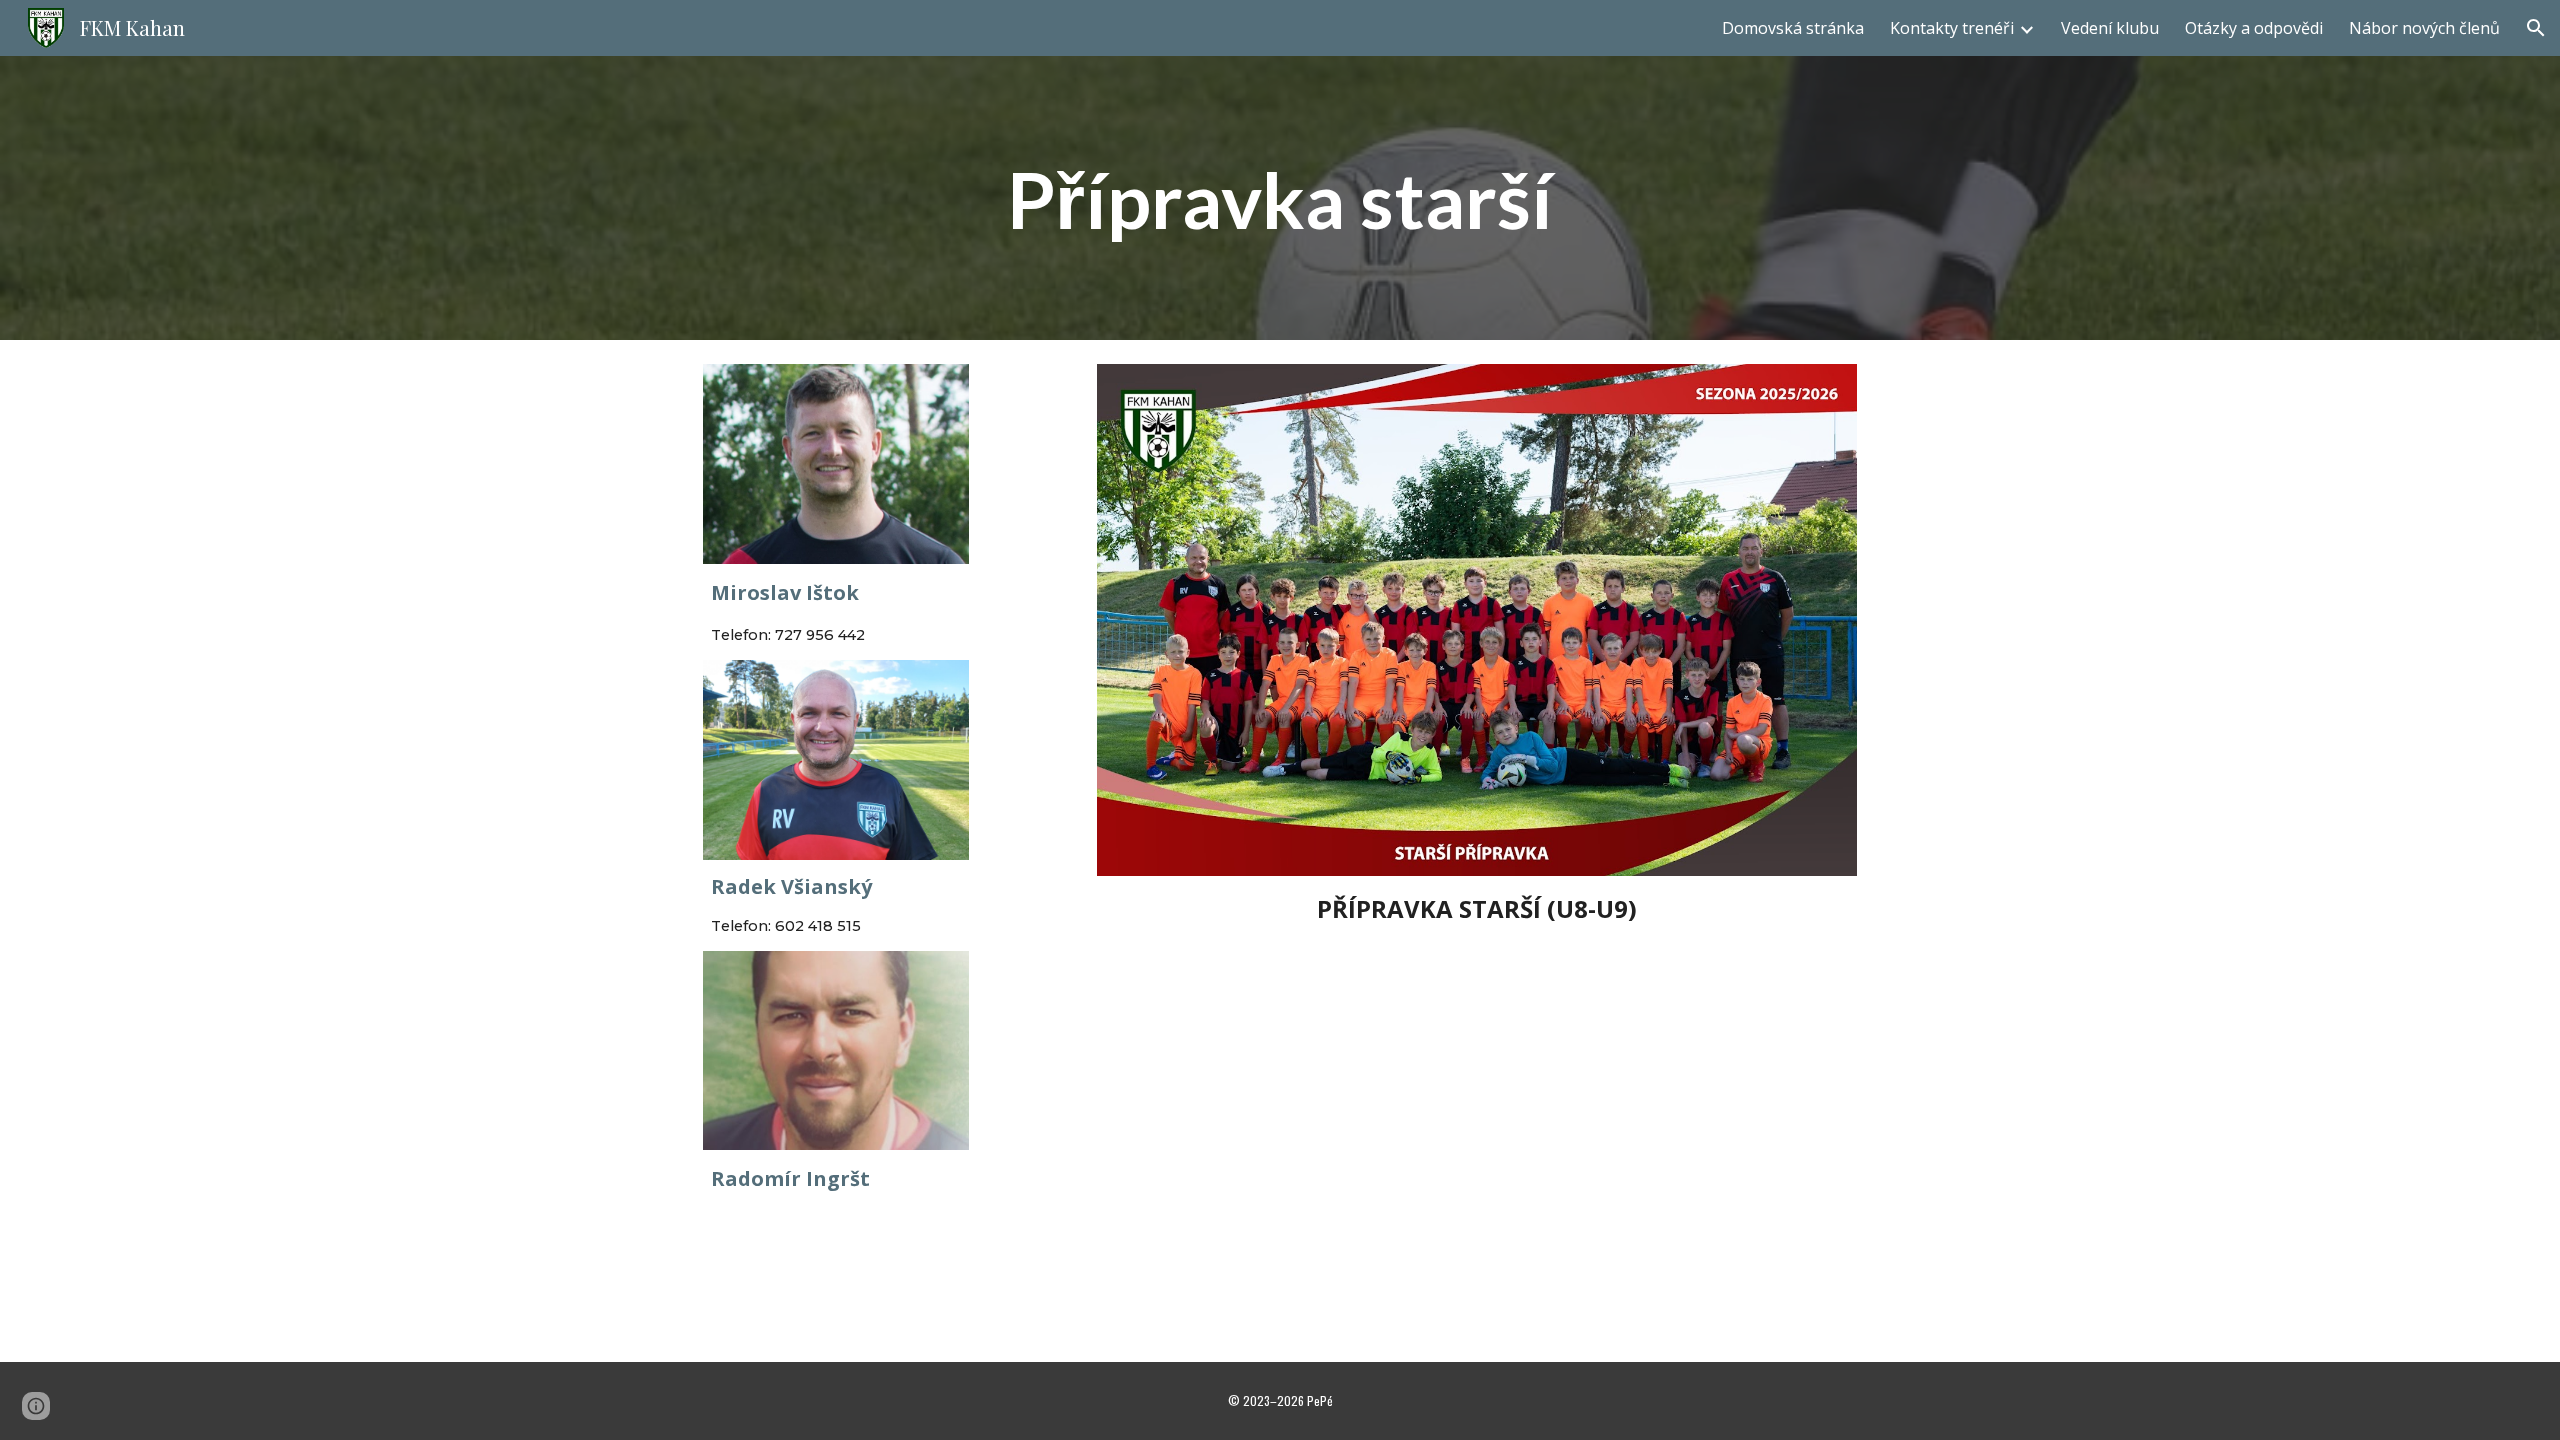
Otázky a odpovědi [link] (2254, 28)
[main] (1280, 198)
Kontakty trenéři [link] (1952, 28)
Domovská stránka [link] (1793, 28)
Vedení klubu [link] (2110, 28)
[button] (2536, 28)
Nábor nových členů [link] (2424, 28)
